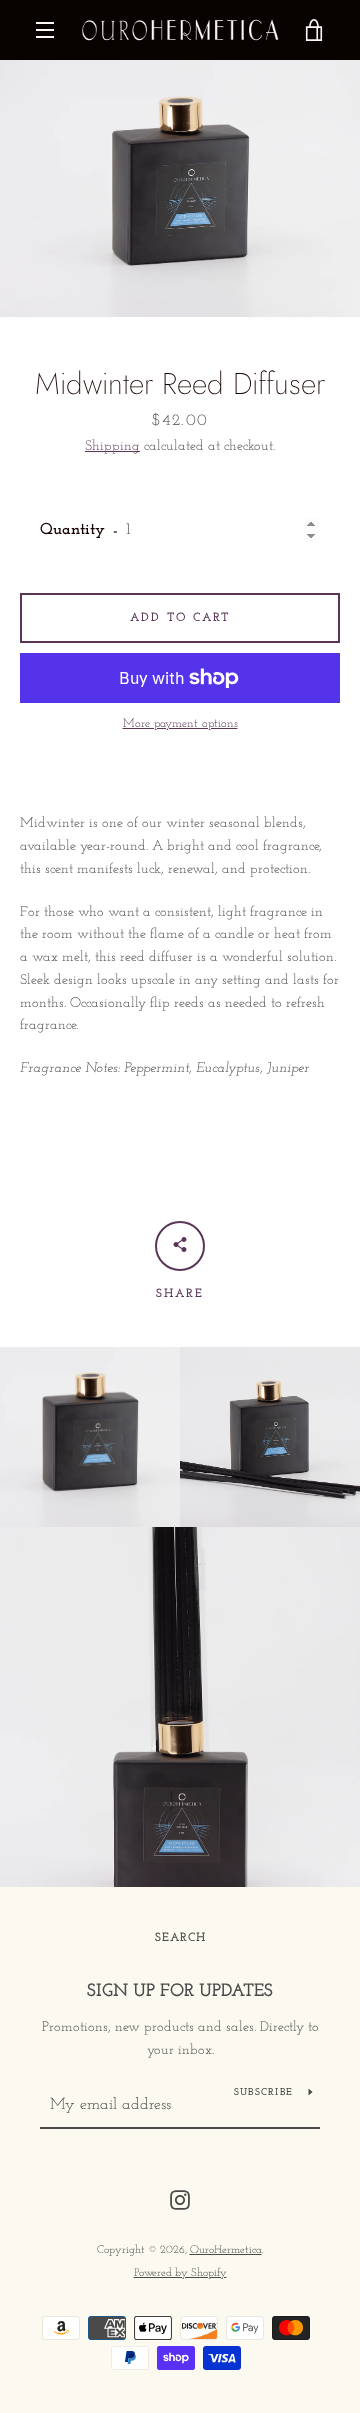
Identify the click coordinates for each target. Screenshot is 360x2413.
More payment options (180, 724)
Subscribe (263, 2092)
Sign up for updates (180, 1992)
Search (180, 1938)
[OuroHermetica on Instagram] (180, 2199)
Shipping (112, 446)
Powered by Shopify (180, 2273)
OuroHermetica (226, 2250)
